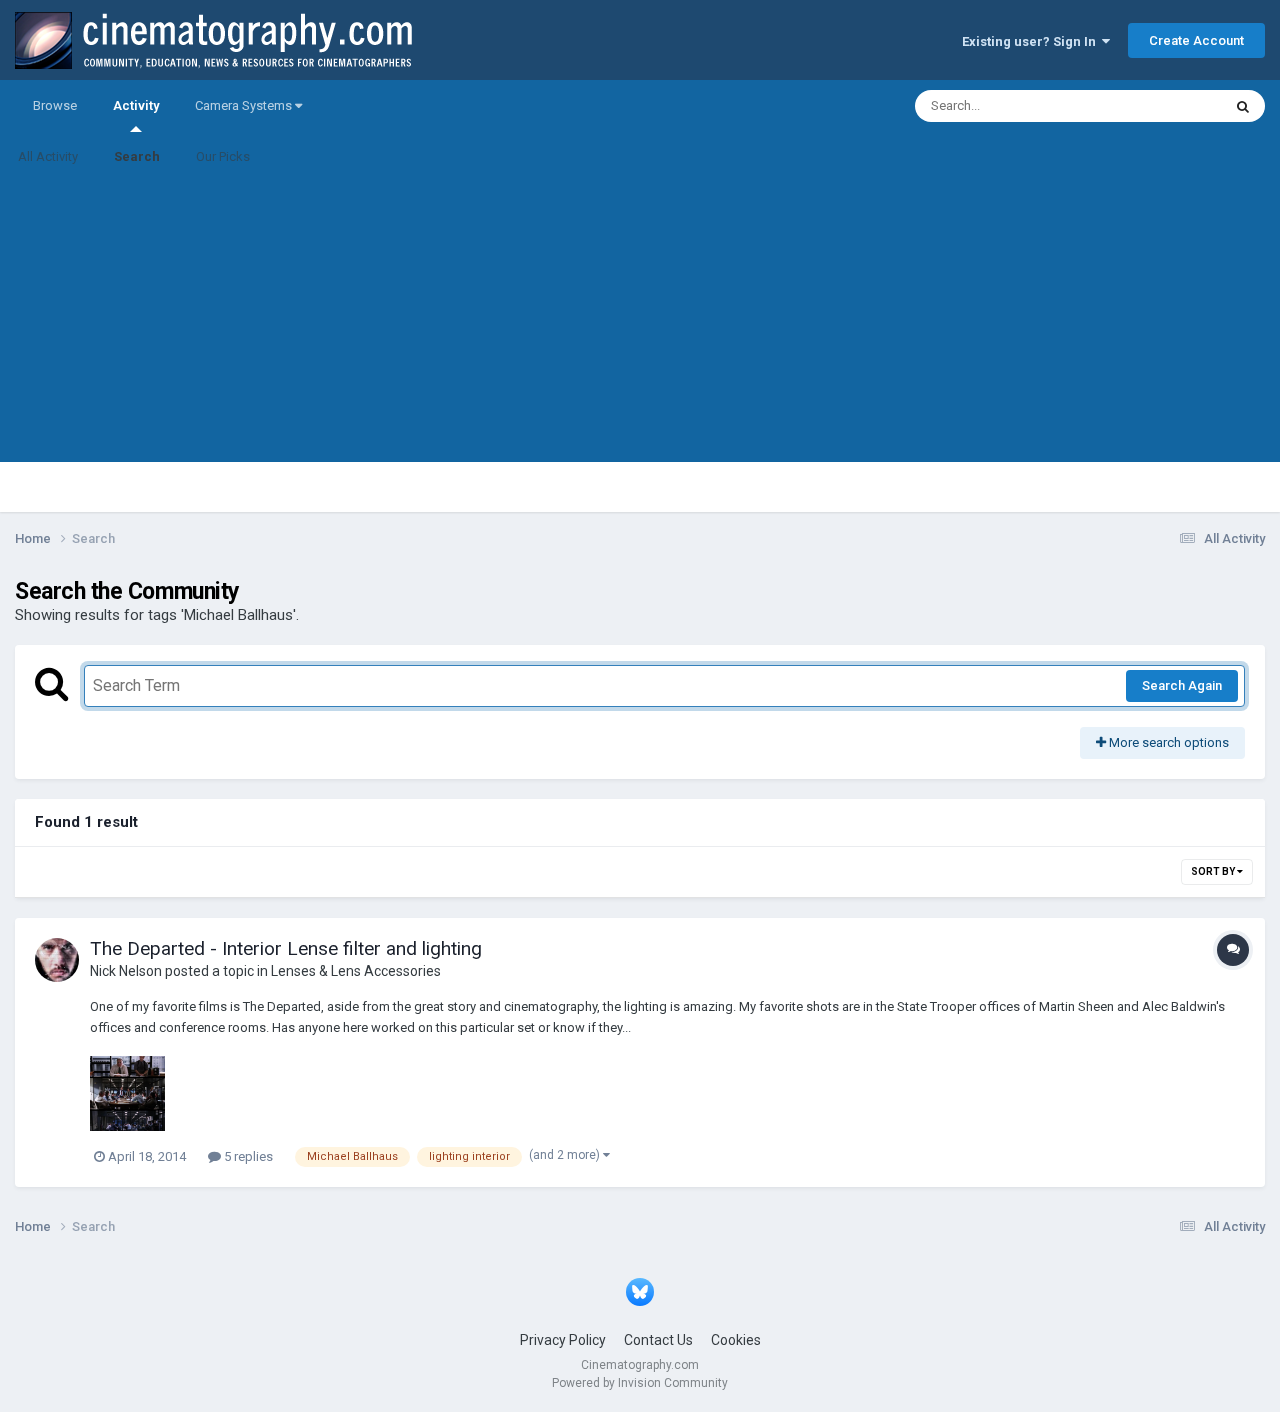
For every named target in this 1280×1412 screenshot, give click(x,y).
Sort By (1214, 871)
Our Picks (223, 156)
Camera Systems (245, 105)
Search (137, 156)
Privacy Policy (563, 1340)
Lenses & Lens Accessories (356, 971)
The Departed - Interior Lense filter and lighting (286, 948)
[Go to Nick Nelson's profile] (57, 960)
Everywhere (1162, 106)
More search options (1167, 742)
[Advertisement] (640, 322)
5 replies (247, 1156)
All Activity (48, 156)
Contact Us (658, 1340)
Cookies (736, 1340)
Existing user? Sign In (1032, 41)
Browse (55, 105)
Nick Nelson (126, 971)
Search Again (1182, 685)
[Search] (1243, 106)
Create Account (1196, 40)
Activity (136, 105)
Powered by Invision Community (640, 1383)
